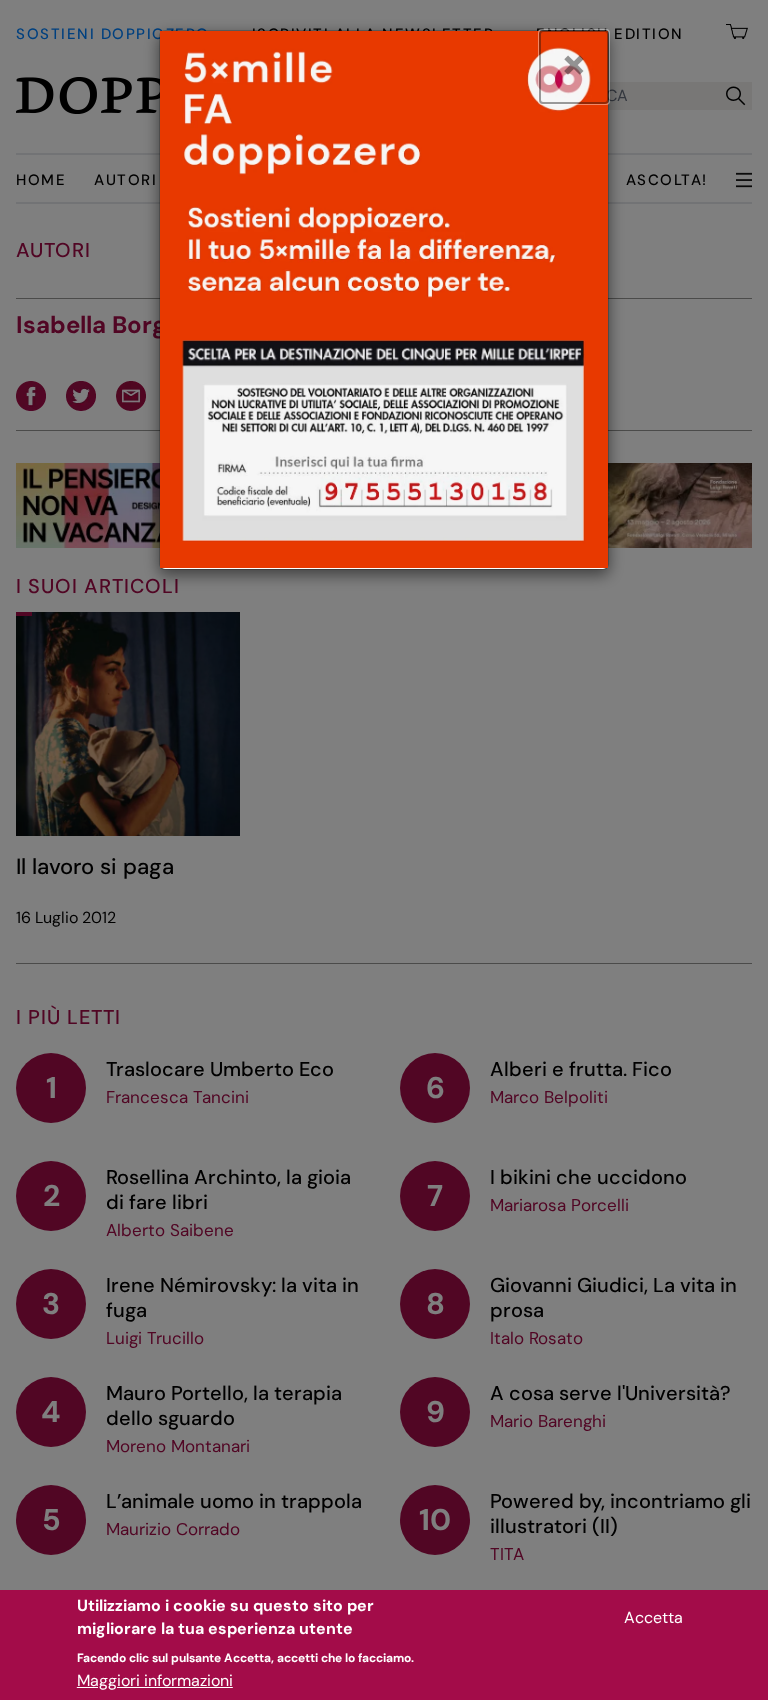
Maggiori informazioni (155, 1680)
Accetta (653, 1617)
